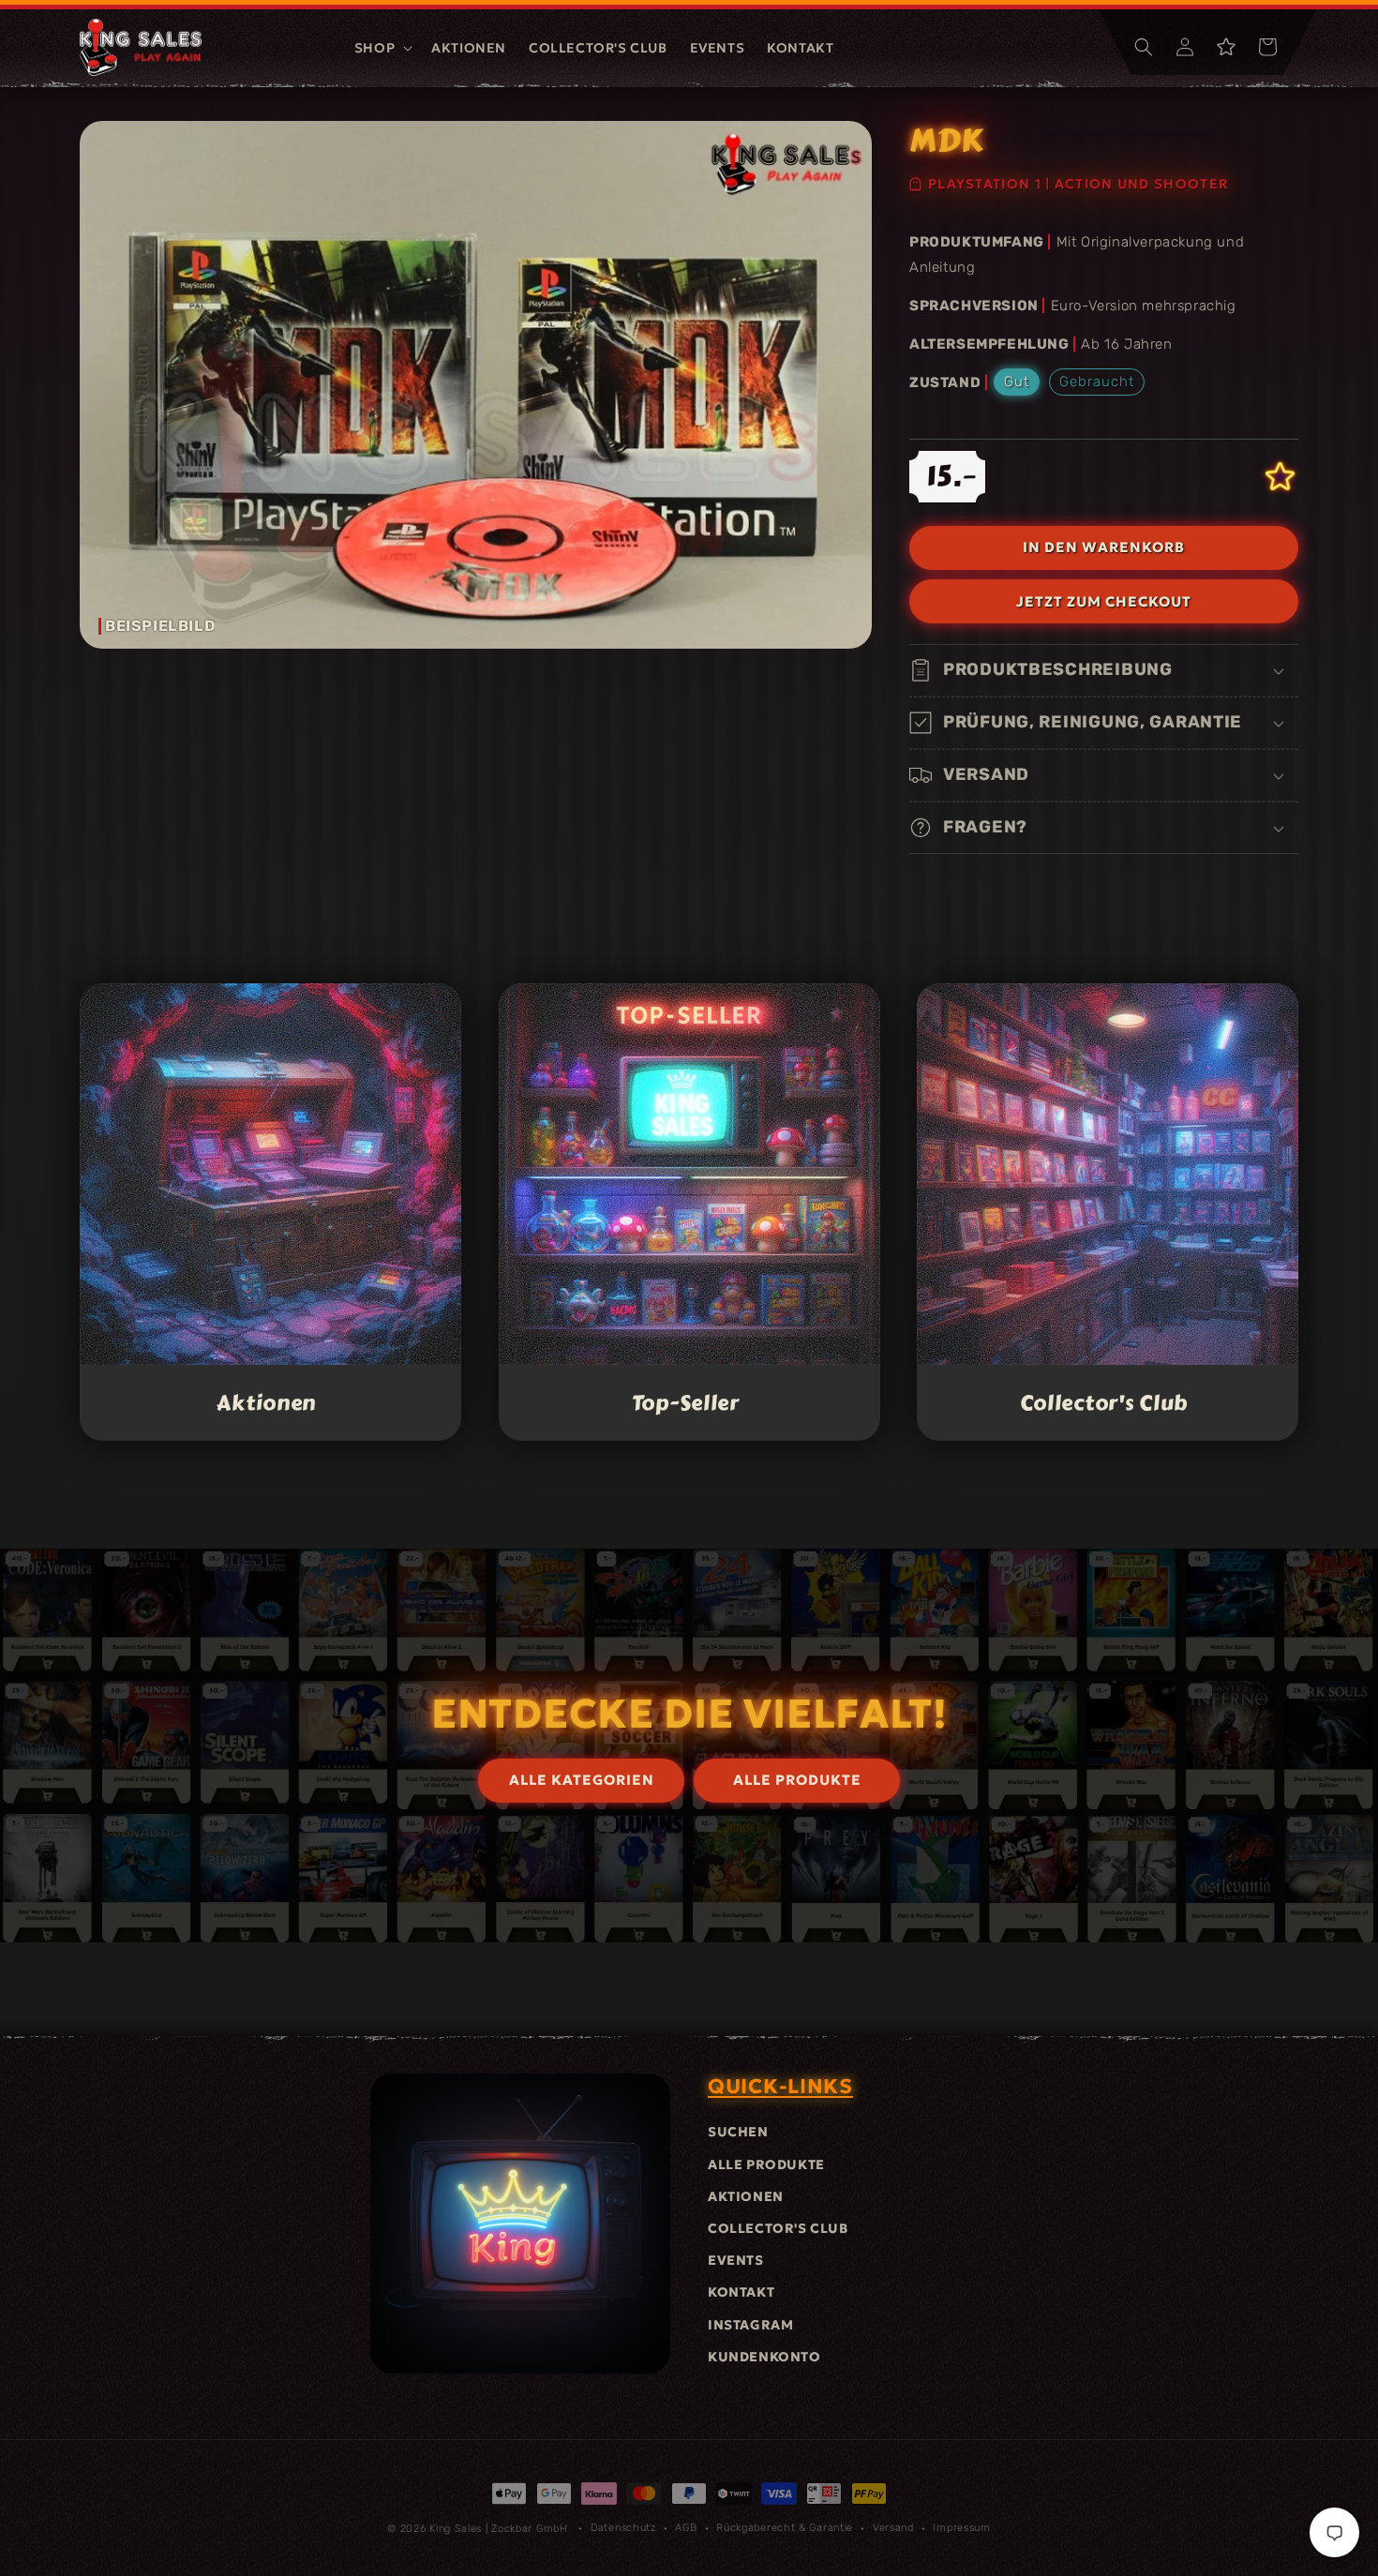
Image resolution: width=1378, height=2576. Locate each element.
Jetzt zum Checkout (1104, 601)
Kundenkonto (764, 2357)
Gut (1017, 382)
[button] (382, 48)
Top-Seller (685, 1402)
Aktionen (267, 1402)
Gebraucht (1097, 382)
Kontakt (741, 2292)
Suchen (738, 2132)
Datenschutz (623, 2528)
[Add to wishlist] (1280, 477)
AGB (686, 2528)
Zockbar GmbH (529, 2529)
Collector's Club (1104, 1402)
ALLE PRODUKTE (797, 1780)
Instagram (750, 2325)
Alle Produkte (766, 2164)
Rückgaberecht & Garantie (785, 2528)
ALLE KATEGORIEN (582, 1780)
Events (736, 2260)
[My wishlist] (1226, 47)
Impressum (961, 2528)
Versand (893, 2528)
